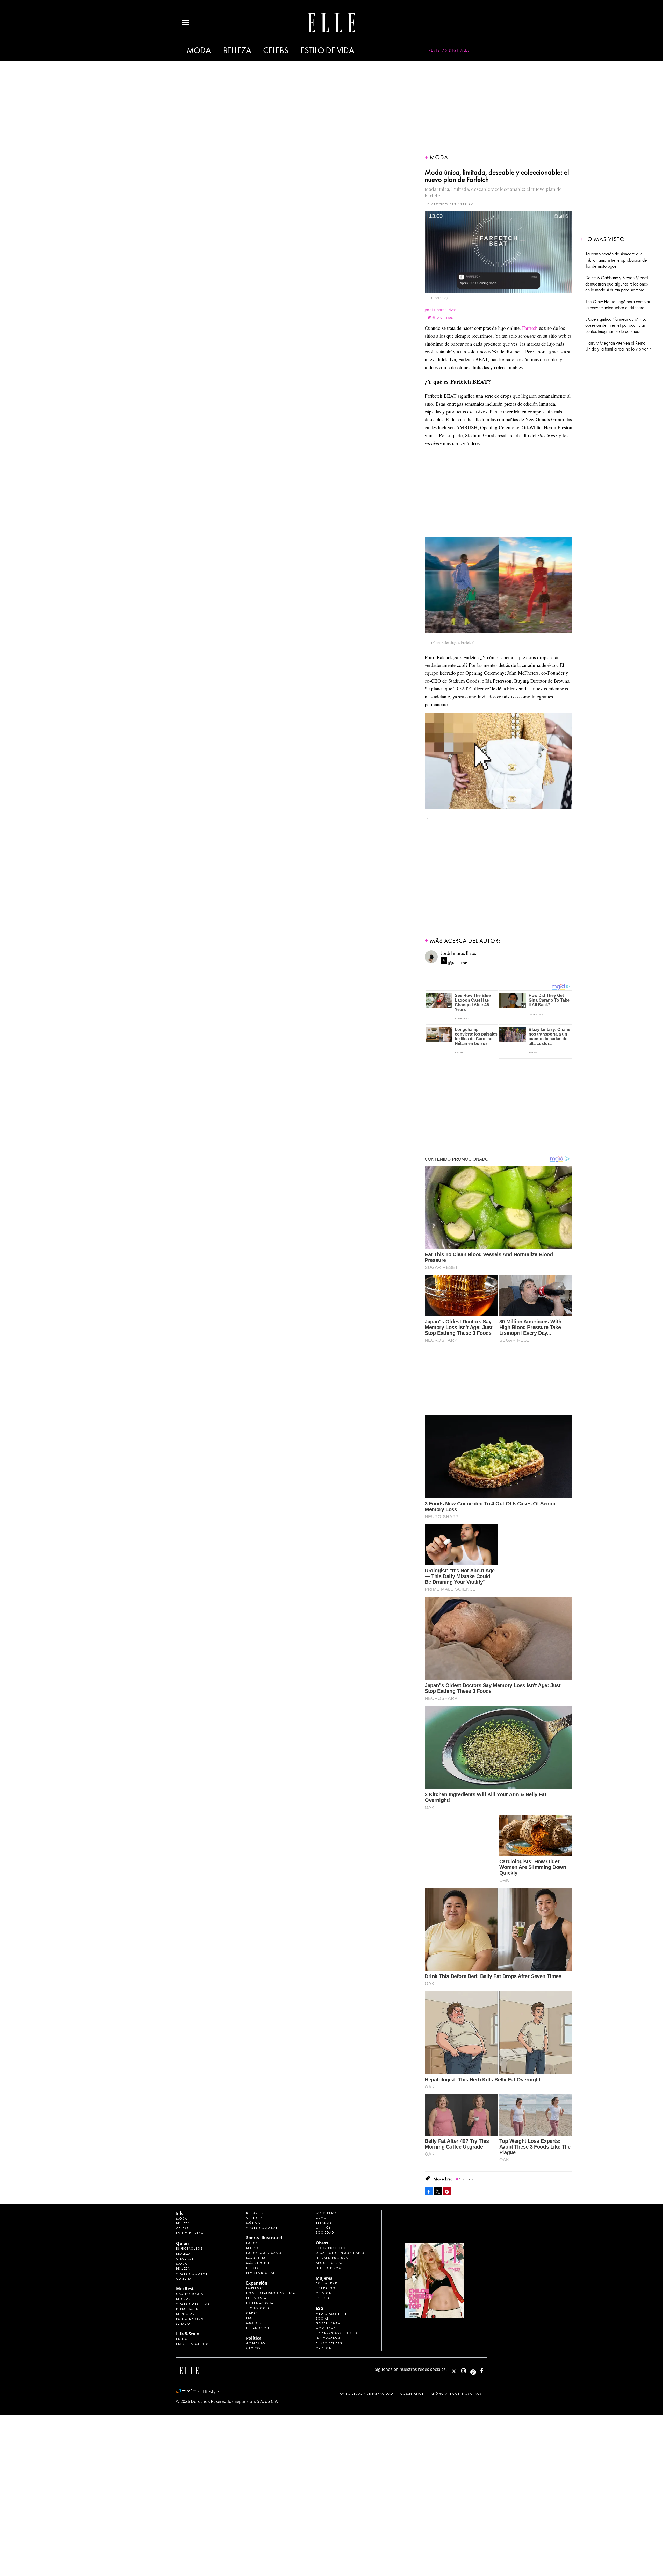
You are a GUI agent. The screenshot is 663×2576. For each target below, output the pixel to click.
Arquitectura (329, 2263)
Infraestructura (332, 2258)
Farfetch (530, 328)
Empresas (255, 2288)
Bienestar (185, 2314)
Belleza (237, 50)
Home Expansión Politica (271, 2293)
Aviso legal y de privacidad (367, 2394)
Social (322, 2318)
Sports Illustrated (264, 2238)
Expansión (257, 2283)
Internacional (261, 2303)
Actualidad (327, 2283)
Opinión (324, 2228)
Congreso (326, 2213)
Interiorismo (329, 2268)
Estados (324, 2223)
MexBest (185, 2289)
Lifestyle (254, 2268)
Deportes (255, 2213)
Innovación (328, 2338)
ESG (250, 2318)
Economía (256, 2298)
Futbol (253, 2243)
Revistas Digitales (449, 50)
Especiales (326, 2298)
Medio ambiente (331, 2314)
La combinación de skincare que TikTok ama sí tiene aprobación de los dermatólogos (616, 260)
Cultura (184, 2279)
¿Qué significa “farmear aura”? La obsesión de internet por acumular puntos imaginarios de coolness (616, 325)
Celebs (276, 50)
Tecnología (258, 2308)
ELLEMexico (454, 2371)
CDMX (321, 2218)
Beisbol (253, 2248)
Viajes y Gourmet (193, 2274)
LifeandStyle (258, 2328)
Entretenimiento (193, 2344)
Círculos (185, 2259)
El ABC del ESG (329, 2343)
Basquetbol (257, 2258)
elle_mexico (468, 2370)
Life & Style (188, 2334)
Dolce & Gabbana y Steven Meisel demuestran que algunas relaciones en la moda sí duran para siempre (617, 284)
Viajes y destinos (193, 2304)
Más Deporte (258, 2263)
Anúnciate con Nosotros (456, 2394)
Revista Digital (260, 2273)
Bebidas (183, 2299)
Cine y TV (255, 2218)
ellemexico (478, 2370)
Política (254, 2338)
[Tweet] (438, 2191)
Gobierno (256, 2343)
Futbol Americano (264, 2253)
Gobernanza (328, 2323)
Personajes (187, 2309)
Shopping (467, 2179)
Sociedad (325, 2232)
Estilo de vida (327, 50)
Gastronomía (190, 2294)
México (253, 2348)
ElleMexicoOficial (486, 2370)
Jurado (183, 2324)
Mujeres (254, 2323)
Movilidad (326, 2328)
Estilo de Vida (190, 2319)
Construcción (330, 2248)
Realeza (183, 2254)
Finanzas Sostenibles (337, 2333)
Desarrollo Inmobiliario (340, 2253)
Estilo (182, 2339)
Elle (180, 2213)
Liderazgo (326, 2288)
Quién (182, 2243)
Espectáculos (189, 2249)
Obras (252, 2313)
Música (253, 2223)
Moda (199, 50)
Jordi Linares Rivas (441, 310)
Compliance (412, 2394)
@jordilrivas (443, 317)
